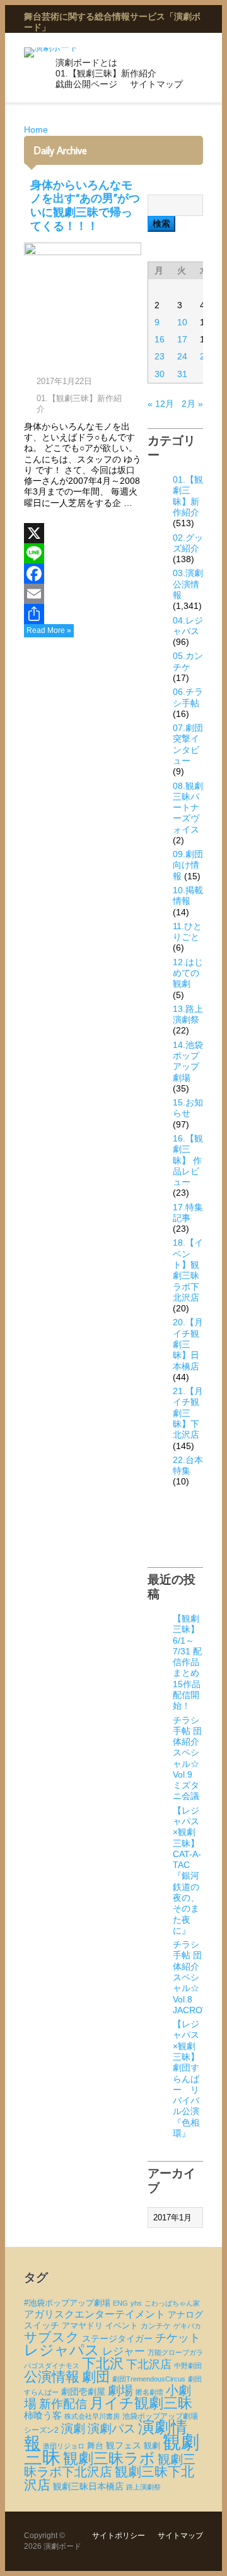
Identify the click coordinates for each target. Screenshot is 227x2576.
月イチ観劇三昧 (141, 2403)
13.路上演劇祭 (188, 1014)
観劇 (152, 2446)
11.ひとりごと (187, 931)
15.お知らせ (188, 1108)
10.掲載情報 (188, 895)
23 (160, 356)
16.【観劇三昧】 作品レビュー (188, 1160)
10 (182, 322)
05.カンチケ (188, 661)
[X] (83, 533)
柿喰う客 (43, 2416)
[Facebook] (83, 574)
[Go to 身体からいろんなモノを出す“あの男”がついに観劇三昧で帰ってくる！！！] (83, 303)
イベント (122, 2326)
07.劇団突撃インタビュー (188, 744)
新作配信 (63, 2404)
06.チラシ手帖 (188, 697)
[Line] (83, 553)
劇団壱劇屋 (83, 2392)
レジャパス (62, 2350)
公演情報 (52, 2377)
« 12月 (161, 404)
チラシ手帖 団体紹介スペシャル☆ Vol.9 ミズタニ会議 (187, 1758)
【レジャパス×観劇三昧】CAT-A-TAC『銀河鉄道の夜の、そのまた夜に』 (187, 1870)
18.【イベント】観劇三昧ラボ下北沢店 (188, 1270)
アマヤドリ (82, 2326)
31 (182, 374)
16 (160, 339)
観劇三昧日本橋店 (88, 2486)
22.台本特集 (188, 1465)
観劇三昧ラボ (109, 2459)
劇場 (120, 2390)
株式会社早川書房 (92, 2416)
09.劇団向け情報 (188, 865)
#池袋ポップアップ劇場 (67, 2303)
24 (182, 356)
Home (36, 129)
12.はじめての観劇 (188, 973)
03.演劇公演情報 (188, 584)
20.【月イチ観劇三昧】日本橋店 (188, 1344)
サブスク (52, 2337)
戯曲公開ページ (86, 84)
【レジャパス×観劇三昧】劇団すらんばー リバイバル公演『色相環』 (186, 2079)
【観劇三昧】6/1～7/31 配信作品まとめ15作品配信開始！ (187, 1662)
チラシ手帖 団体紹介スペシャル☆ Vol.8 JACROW (192, 1977)
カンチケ (156, 2326)
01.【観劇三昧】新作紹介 (106, 73)
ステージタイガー (117, 2339)
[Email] (83, 594)
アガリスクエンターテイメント (95, 2314)
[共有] (83, 614)
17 (182, 339)
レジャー (124, 2351)
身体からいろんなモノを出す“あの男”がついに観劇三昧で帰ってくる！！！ (85, 205)
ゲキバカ (187, 2326)
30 (160, 374)
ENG (120, 2303)
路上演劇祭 (143, 2487)
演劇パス (112, 2429)
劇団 (96, 2377)
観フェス (124, 2445)
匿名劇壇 (149, 2392)
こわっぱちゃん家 (172, 2303)
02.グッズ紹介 (188, 543)
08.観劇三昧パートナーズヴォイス (188, 808)
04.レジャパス (188, 626)
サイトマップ (156, 84)
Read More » (49, 630)
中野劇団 (188, 2366)
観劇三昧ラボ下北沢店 (110, 2465)
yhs (136, 2303)
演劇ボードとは (86, 63)
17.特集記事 (188, 1213)
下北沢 (103, 2363)
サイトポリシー (119, 2536)
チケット (178, 2338)
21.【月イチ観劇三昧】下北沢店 (188, 1413)
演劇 (73, 2429)
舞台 (95, 2446)
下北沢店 (149, 2364)
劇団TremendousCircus (149, 2379)
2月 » (192, 404)
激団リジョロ (64, 2446)
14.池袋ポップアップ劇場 (188, 1061)
